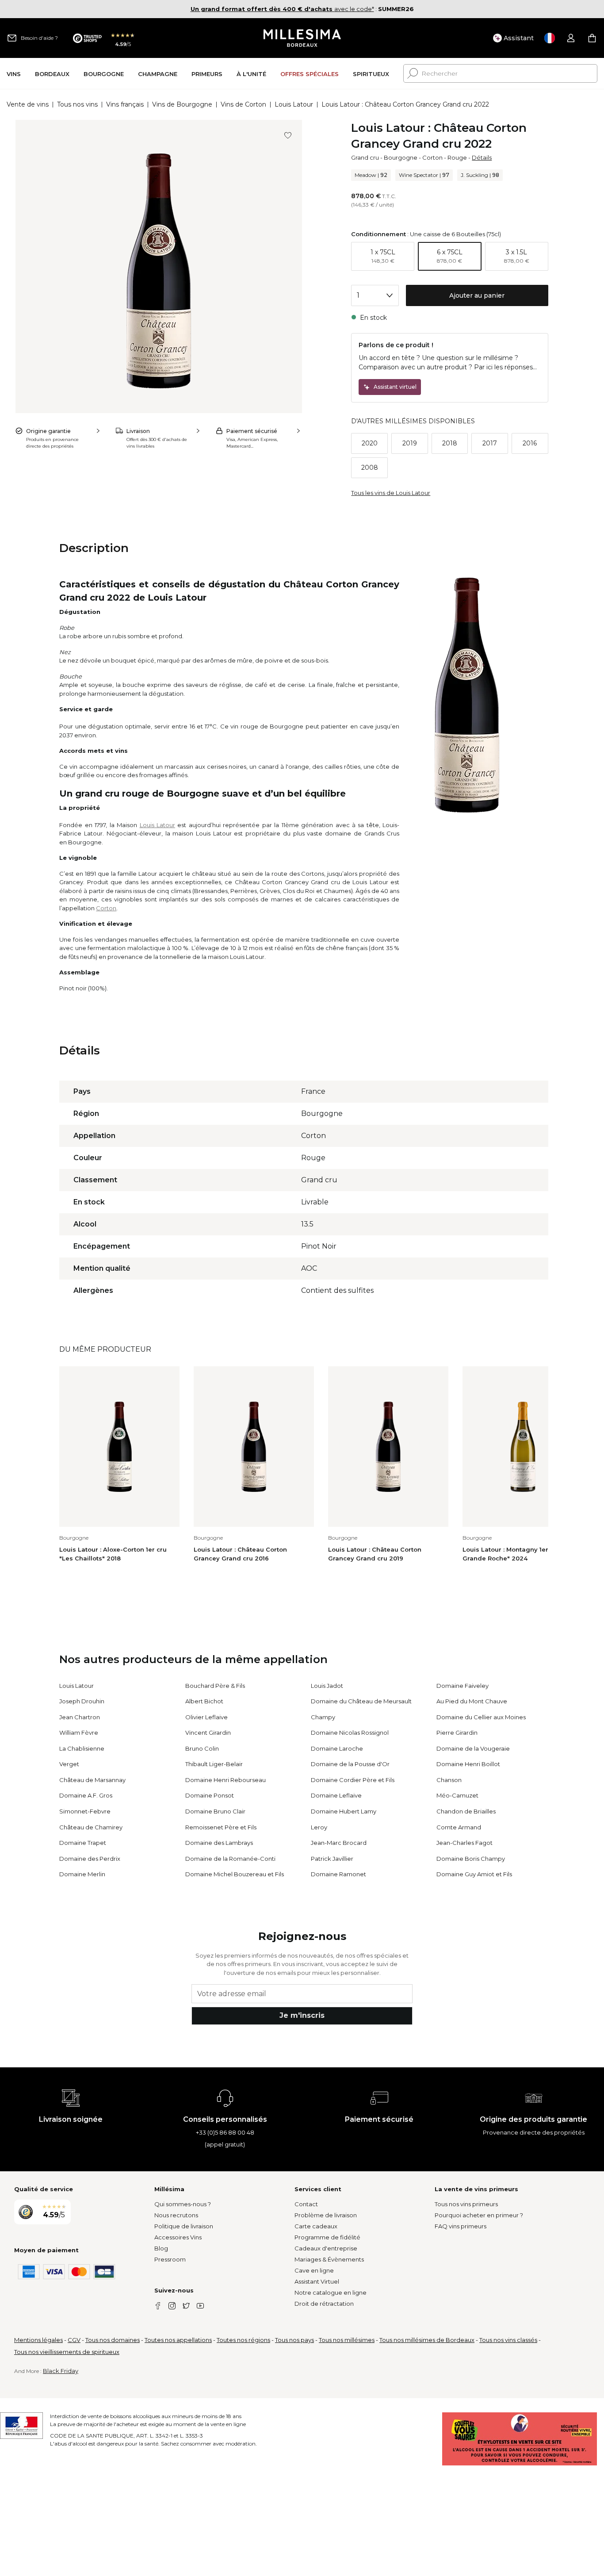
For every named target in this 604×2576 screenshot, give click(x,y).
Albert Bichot (204, 1701)
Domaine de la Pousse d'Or (350, 1764)
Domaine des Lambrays (219, 1843)
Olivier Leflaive (206, 1717)
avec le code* (282, 9)
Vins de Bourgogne (182, 104)
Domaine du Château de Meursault (361, 1701)
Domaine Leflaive (336, 1795)
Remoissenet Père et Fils (221, 1827)
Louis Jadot (327, 1686)
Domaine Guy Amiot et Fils (474, 1874)
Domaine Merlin (82, 1874)
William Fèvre (79, 1733)
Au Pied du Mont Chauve (472, 1701)
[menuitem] (14, 74)
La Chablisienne (82, 1748)
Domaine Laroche (337, 1748)
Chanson (449, 1780)
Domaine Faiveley (463, 1686)
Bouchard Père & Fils (215, 1686)
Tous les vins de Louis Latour (391, 493)
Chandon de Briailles (466, 1811)
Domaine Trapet (83, 1843)
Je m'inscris (302, 2015)
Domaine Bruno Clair (215, 1811)
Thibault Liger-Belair (214, 1764)
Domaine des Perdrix (90, 1859)
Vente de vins (28, 104)
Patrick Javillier (332, 1859)
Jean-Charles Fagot (464, 1843)
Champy (323, 1717)
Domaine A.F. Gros (86, 1795)
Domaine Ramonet (338, 1874)
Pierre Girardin (457, 1733)
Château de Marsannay (92, 1780)
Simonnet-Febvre (85, 1811)
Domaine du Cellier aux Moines (481, 1717)
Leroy (319, 1827)
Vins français (125, 104)
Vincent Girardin (208, 1733)
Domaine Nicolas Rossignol (350, 1733)
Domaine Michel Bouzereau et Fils (235, 1874)
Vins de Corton (243, 104)
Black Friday (61, 2371)
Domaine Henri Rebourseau (226, 1780)
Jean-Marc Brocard (339, 1843)
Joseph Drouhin (82, 1701)
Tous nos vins (77, 104)
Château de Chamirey (91, 1827)
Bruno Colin (202, 1748)
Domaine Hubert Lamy (344, 1811)
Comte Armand (459, 1827)
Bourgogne (401, 157)
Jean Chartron (80, 1717)
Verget (69, 1764)
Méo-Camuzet (457, 1795)
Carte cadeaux (316, 2226)
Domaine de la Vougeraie (473, 1748)
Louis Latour (294, 104)
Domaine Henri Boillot (468, 1764)
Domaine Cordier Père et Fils (353, 1780)
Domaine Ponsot (210, 1795)
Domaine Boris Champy (471, 1859)
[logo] (302, 38)
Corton (432, 157)
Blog (161, 2248)
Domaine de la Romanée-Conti (230, 1859)
